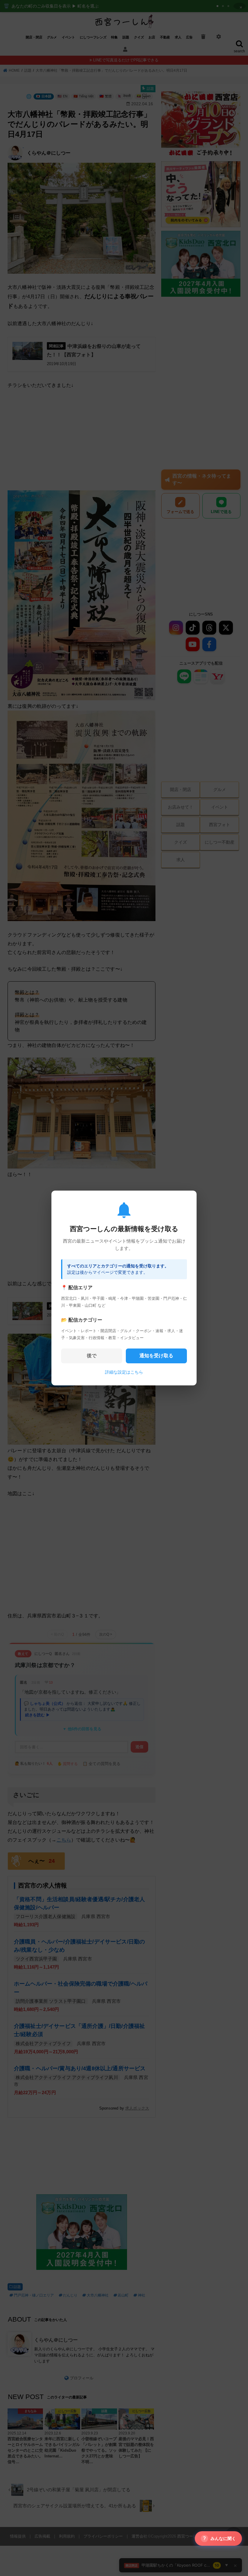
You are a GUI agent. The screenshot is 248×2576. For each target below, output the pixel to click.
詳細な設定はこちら (124, 1372)
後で (92, 1356)
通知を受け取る (156, 1356)
